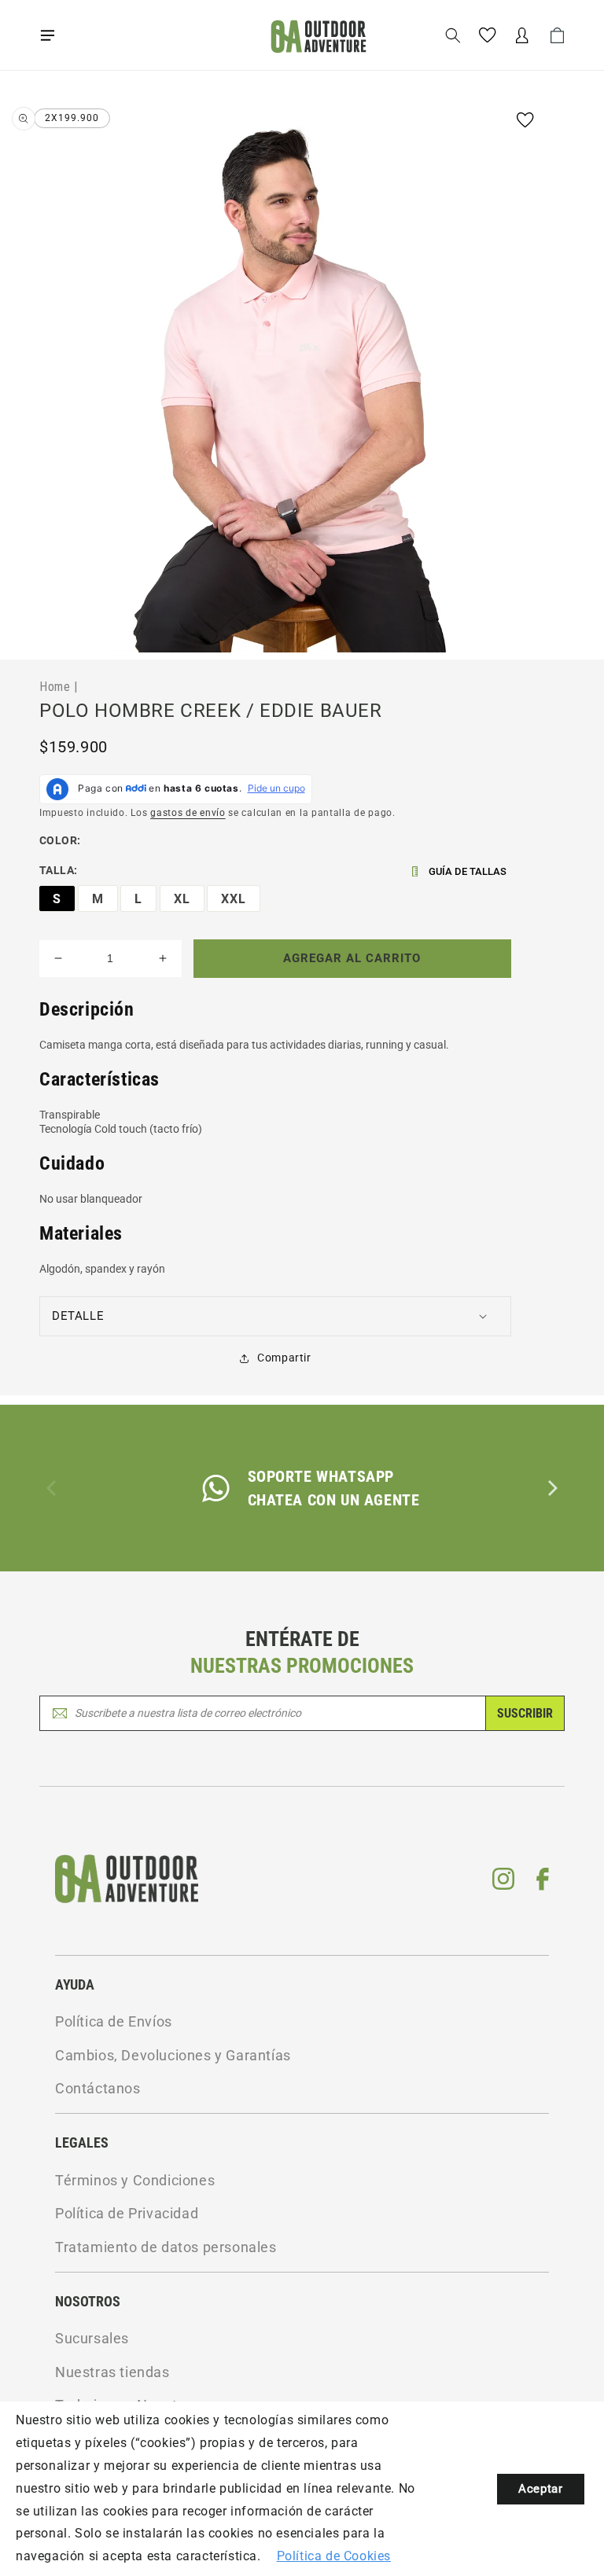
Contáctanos (98, 2088)
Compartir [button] (284, 1358)
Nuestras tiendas (112, 2372)
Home (55, 686)
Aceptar (540, 2489)
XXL (234, 899)
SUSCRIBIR (525, 1713)
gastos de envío (188, 813)
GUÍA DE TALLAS (468, 871)
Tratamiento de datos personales (166, 2247)
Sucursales (92, 2338)
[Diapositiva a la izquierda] (53, 1488)
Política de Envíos (114, 2021)
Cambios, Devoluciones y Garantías (173, 2055)
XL (182, 899)
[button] (47, 35)
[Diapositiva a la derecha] (551, 1488)
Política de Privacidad (127, 2213)
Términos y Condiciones (135, 2180)
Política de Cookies (334, 2556)
